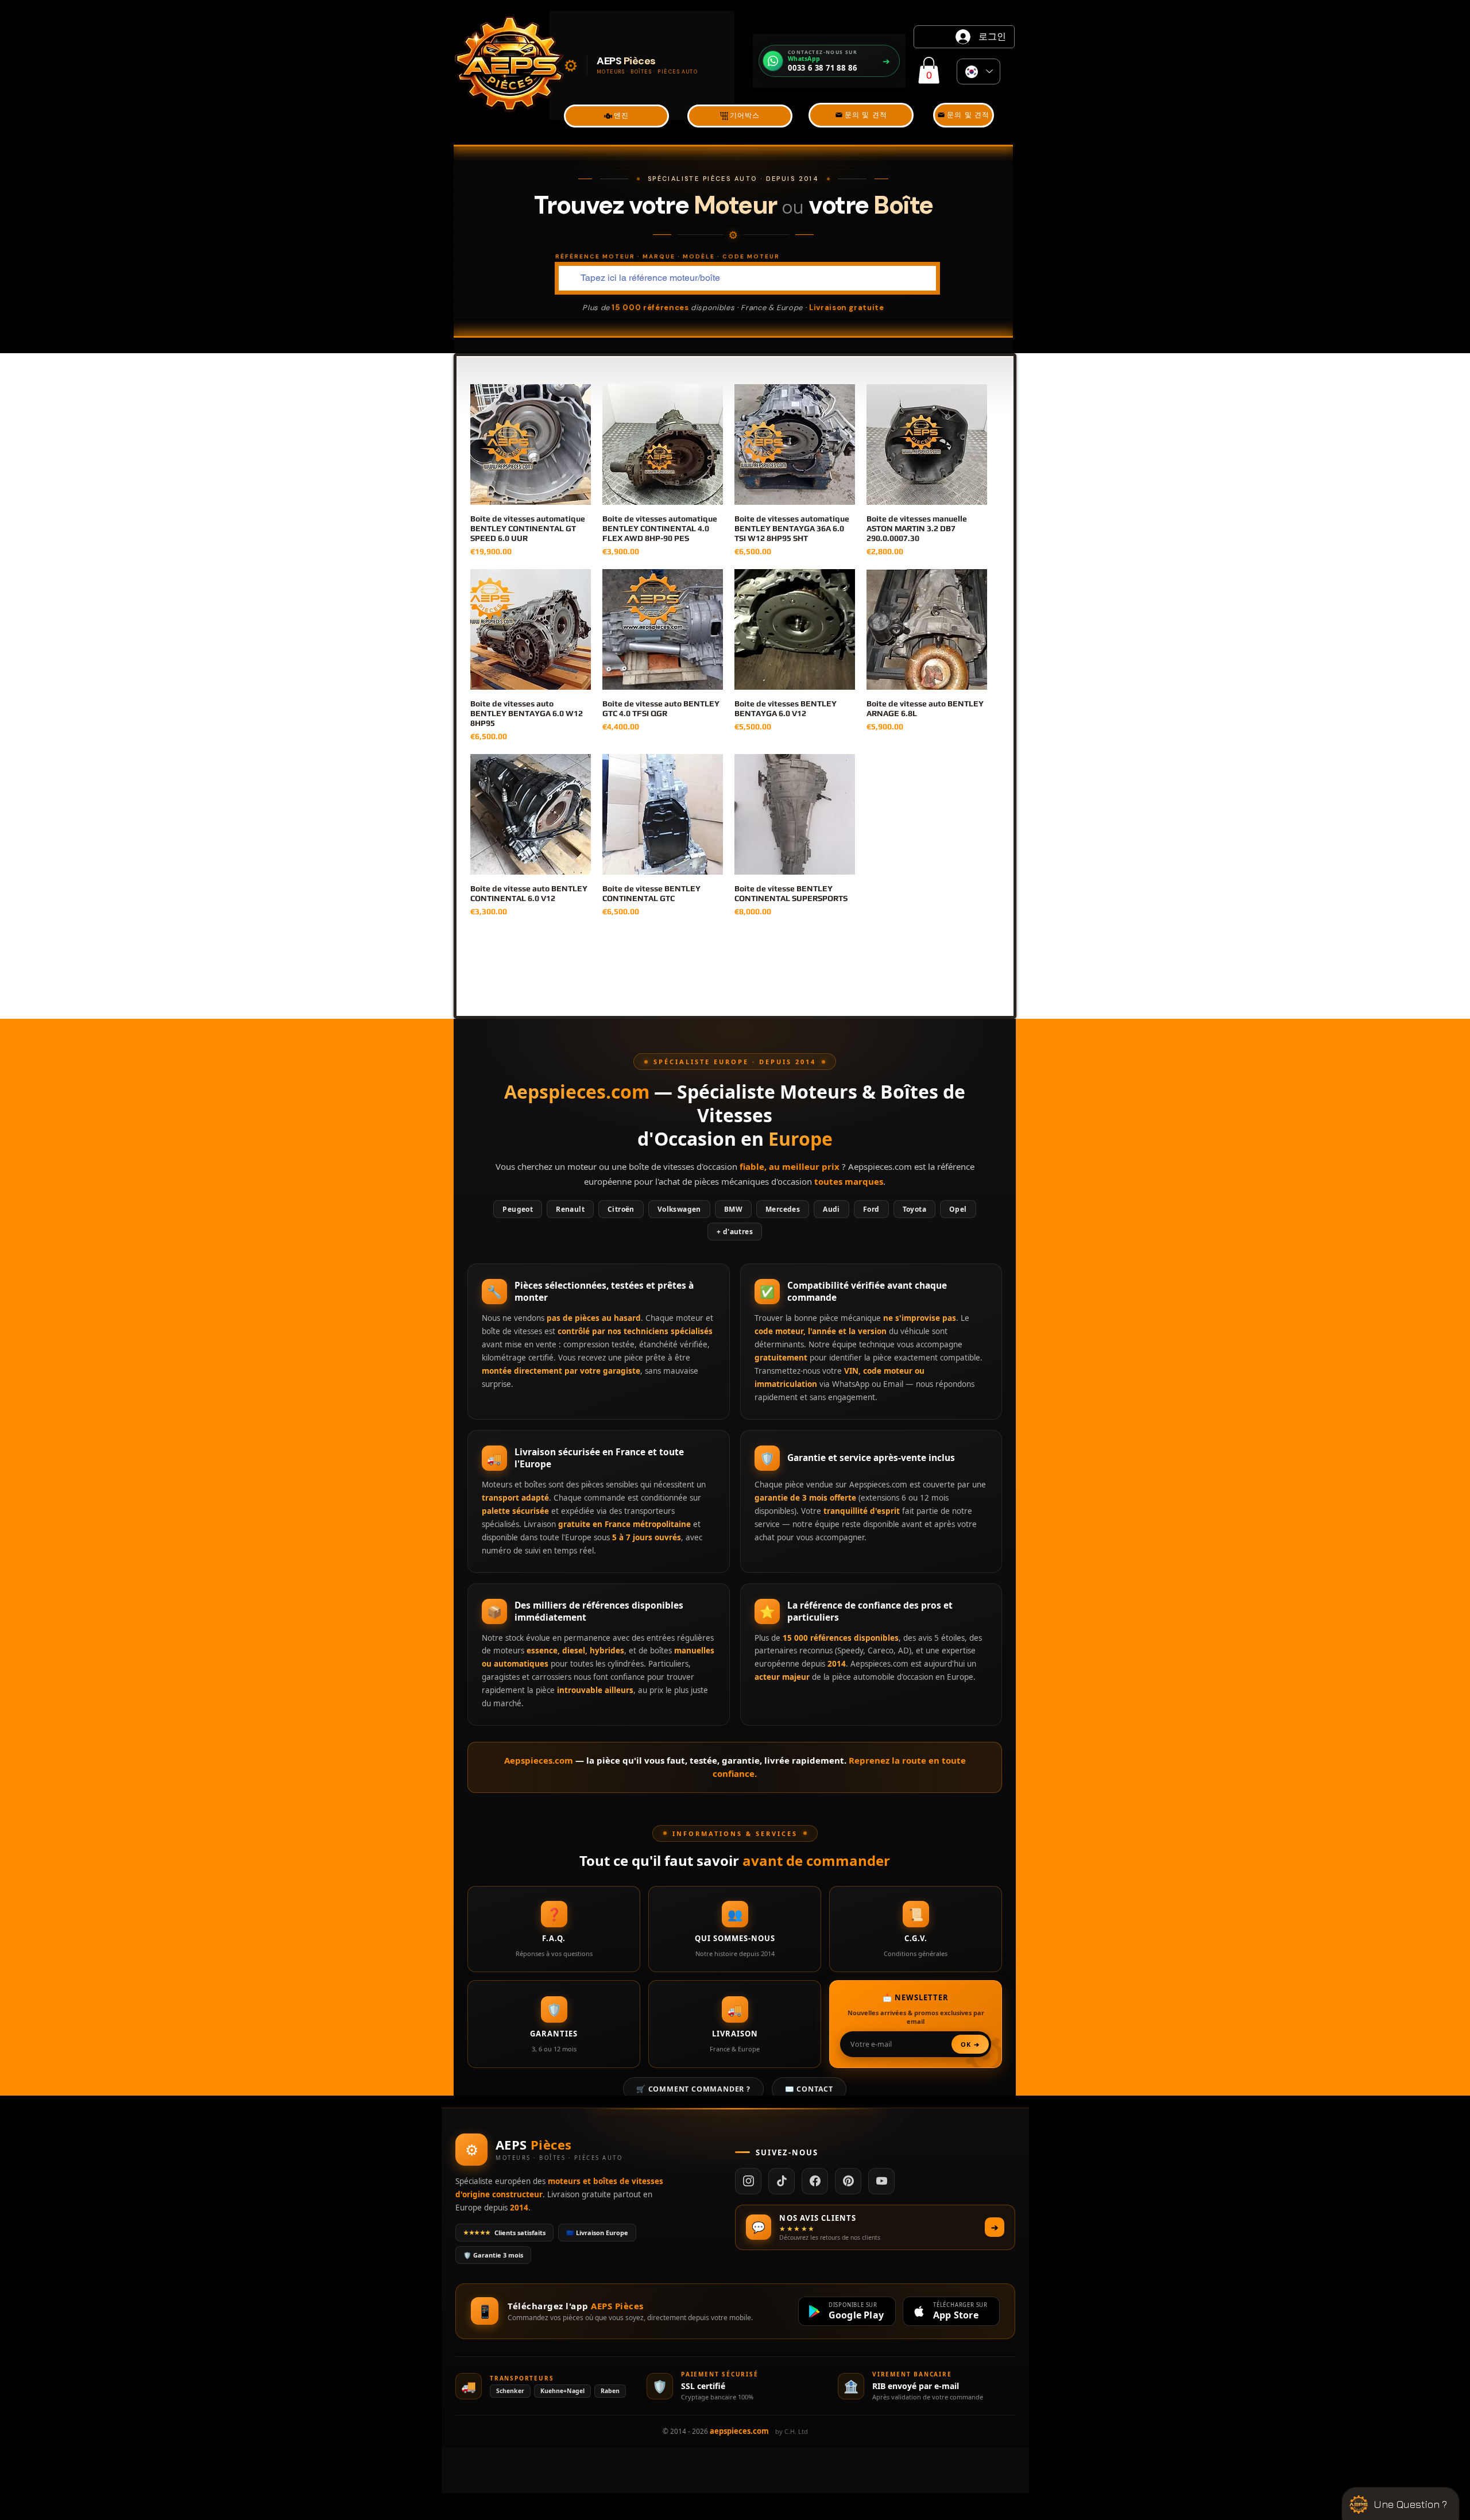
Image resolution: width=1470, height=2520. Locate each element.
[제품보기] (531, 445)
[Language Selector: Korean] (978, 71)
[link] (929, 70)
